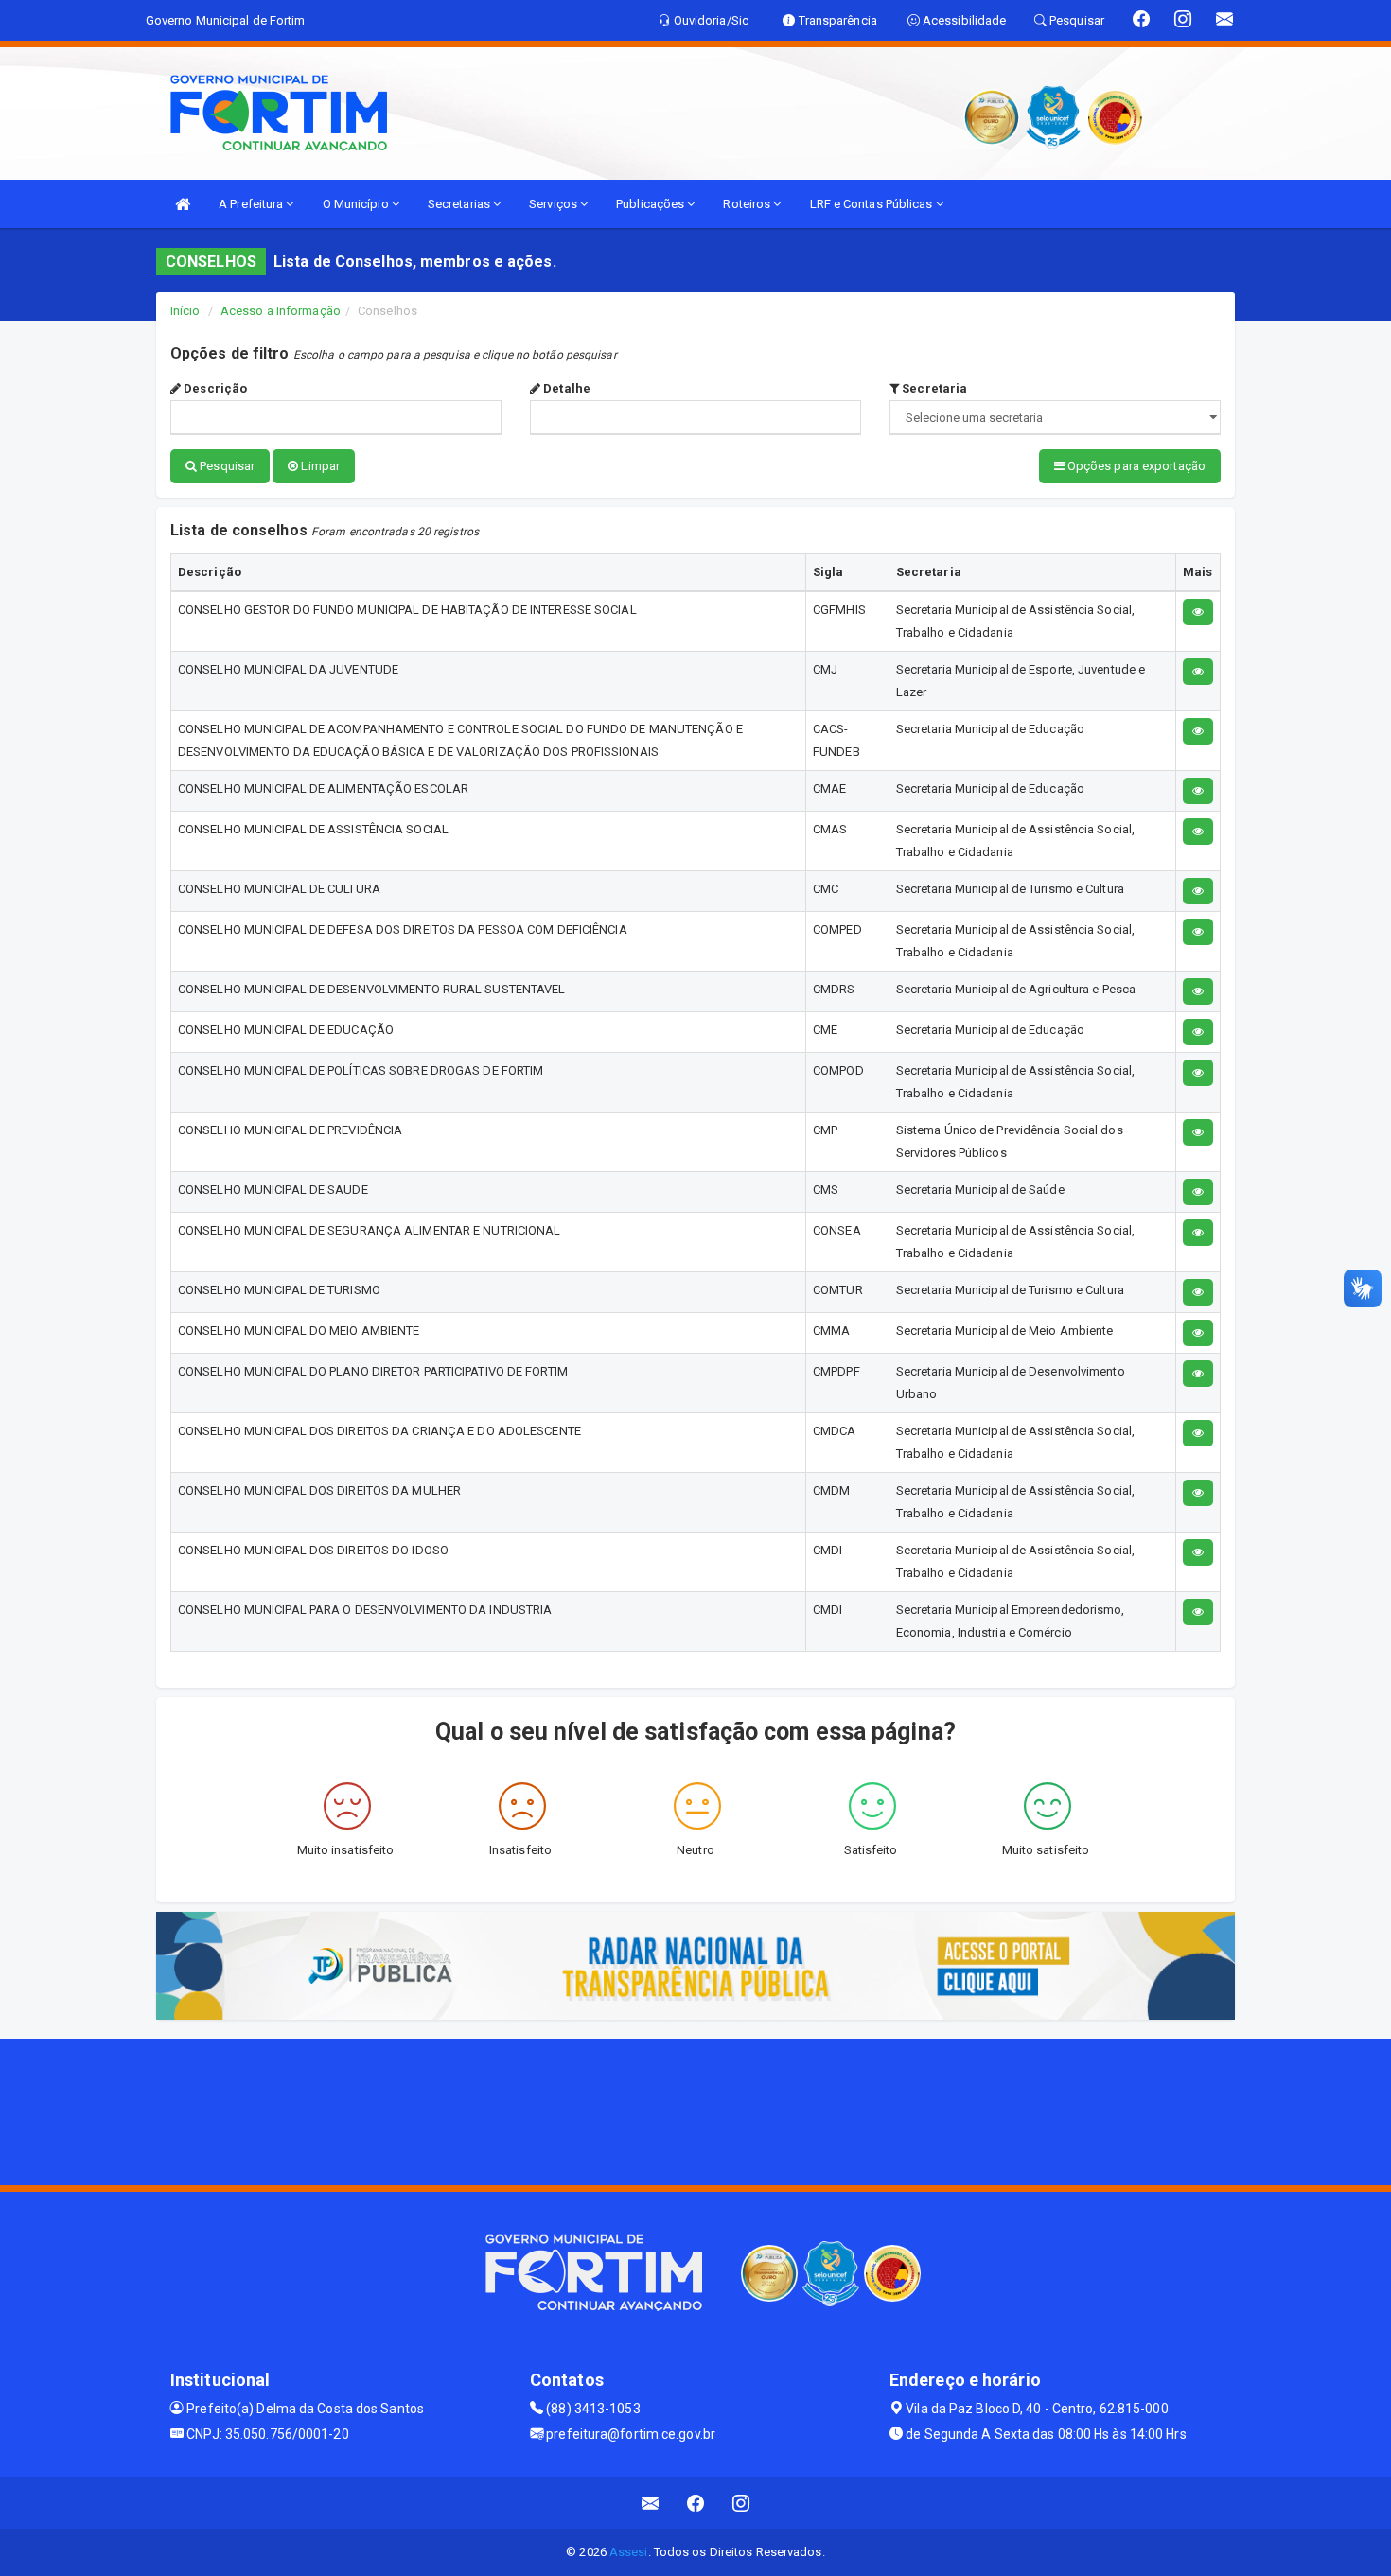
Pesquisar (226, 466)
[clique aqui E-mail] (651, 2503)
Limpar (319, 466)
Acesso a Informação (281, 311)
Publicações (651, 204)
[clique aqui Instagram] (741, 2503)
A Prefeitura (252, 204)
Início (185, 311)
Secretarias (460, 204)
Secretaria (933, 388)
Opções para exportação (1135, 466)
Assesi (629, 2552)
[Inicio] (183, 204)
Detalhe (565, 388)
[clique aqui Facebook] (696, 2503)
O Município (357, 204)
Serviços (555, 204)
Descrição (214, 388)
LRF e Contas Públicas (873, 204)
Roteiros (748, 204)
